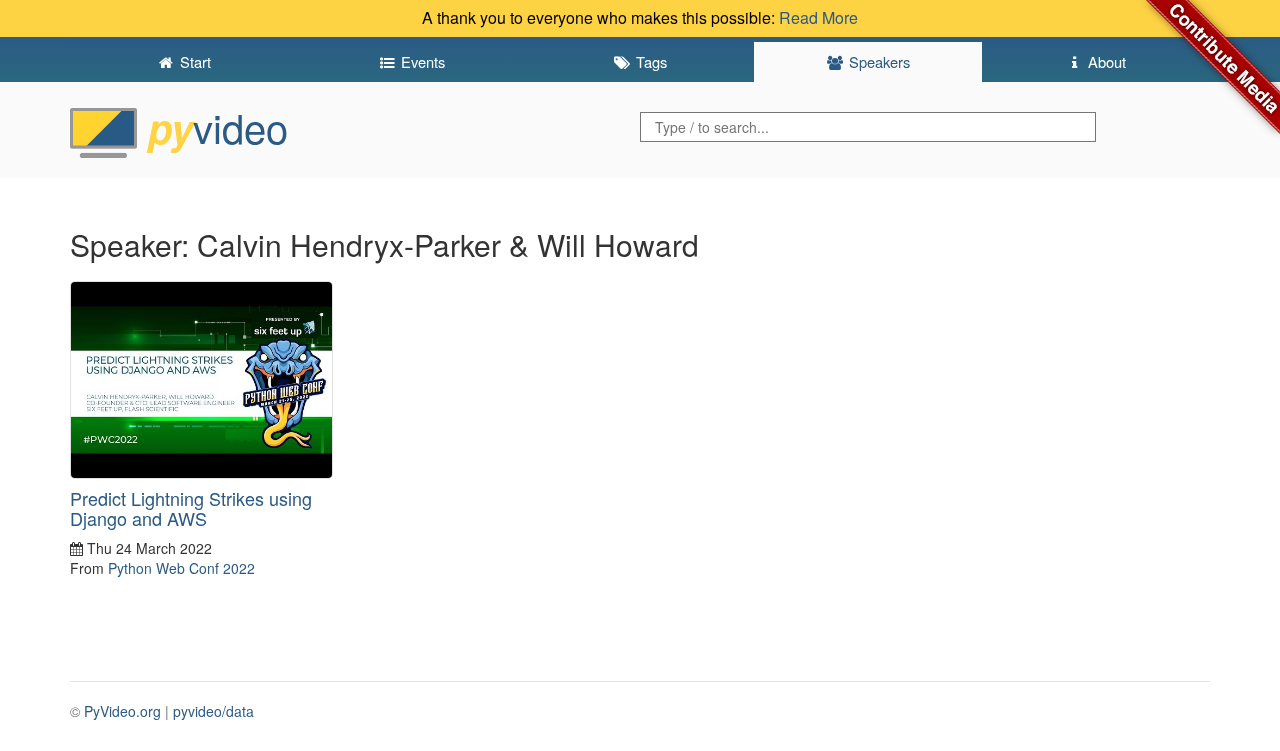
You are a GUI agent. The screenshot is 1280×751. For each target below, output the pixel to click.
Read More (818, 17)
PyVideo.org (122, 711)
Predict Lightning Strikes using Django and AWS (191, 508)
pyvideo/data (213, 711)
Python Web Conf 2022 (181, 568)
